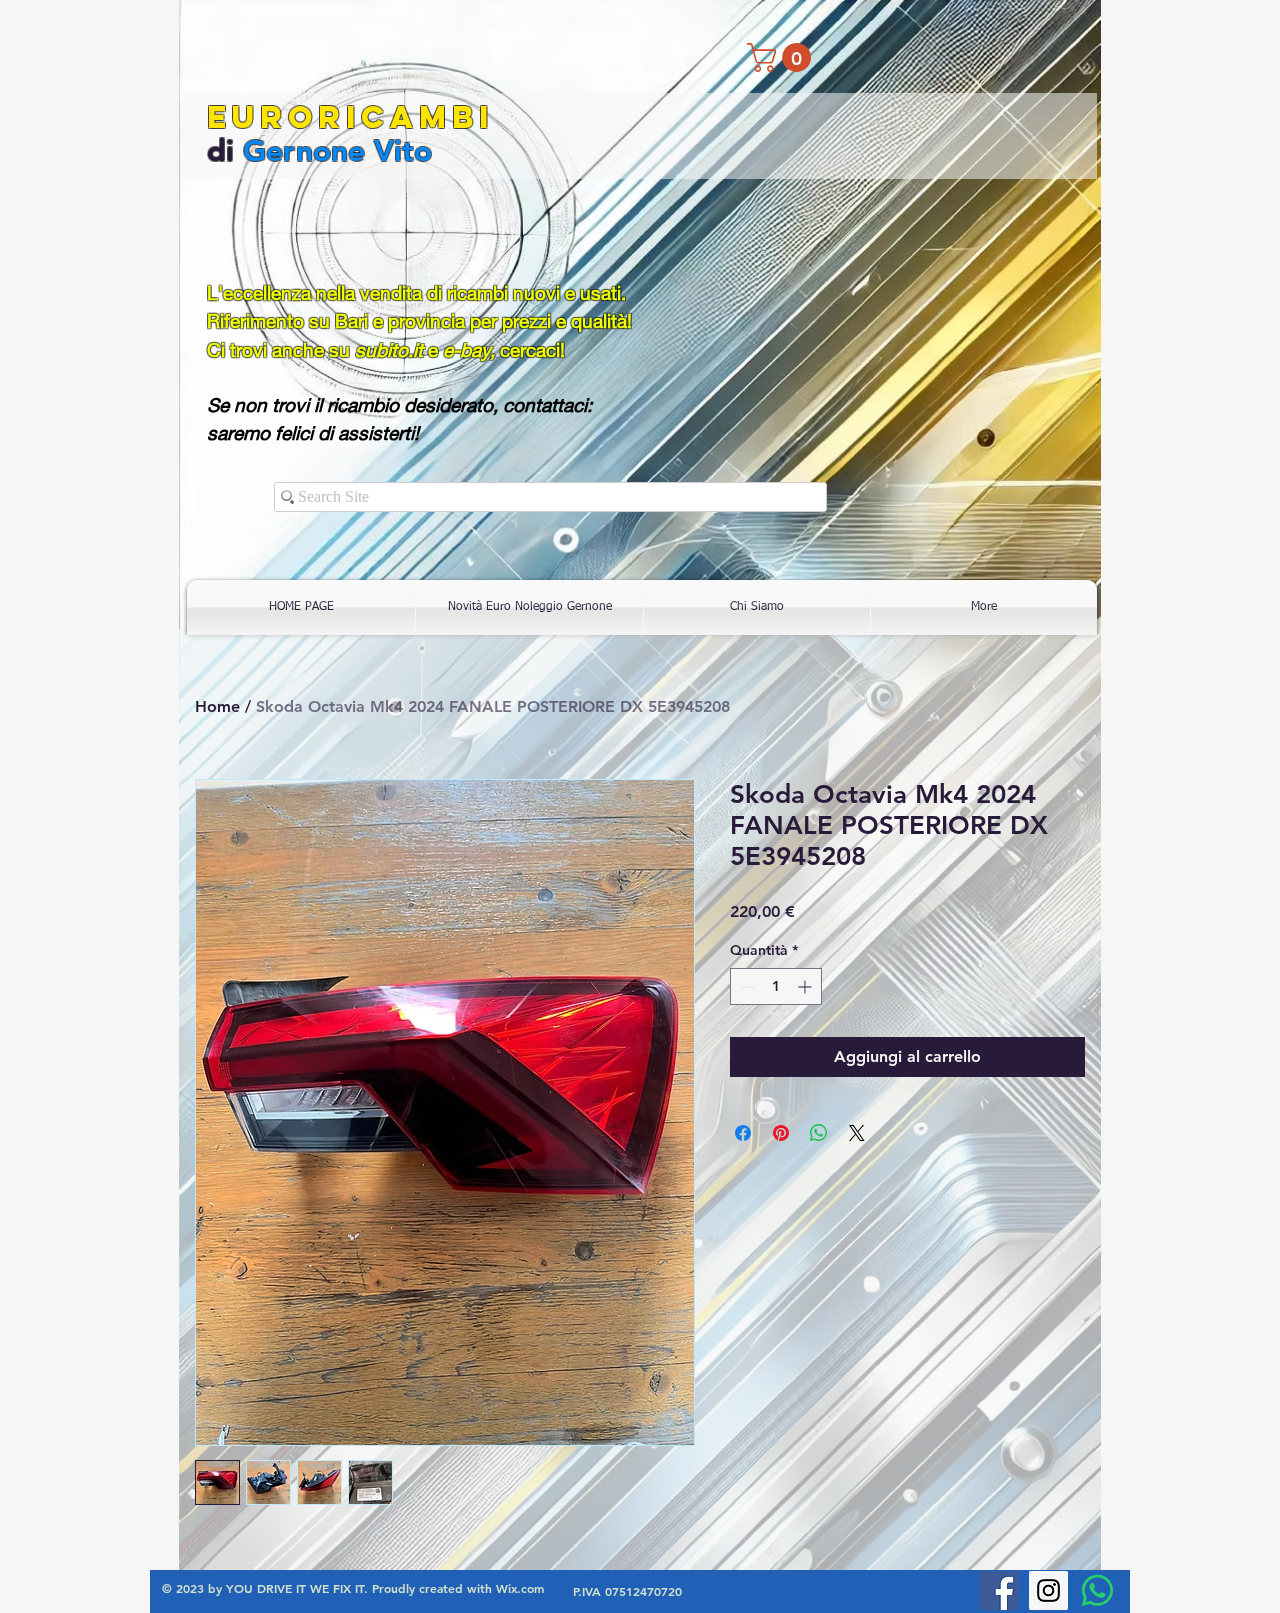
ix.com (526, 1588)
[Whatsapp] (1097, 1590)
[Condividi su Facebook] (743, 1133)
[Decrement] (745, 986)
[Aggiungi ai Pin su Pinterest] (781, 1133)
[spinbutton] (776, 986)
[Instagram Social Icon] (1048, 1590)
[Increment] (806, 986)
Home (217, 706)
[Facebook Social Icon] (999, 1590)
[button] (782, 57)
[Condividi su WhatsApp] (819, 1133)
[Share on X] (857, 1133)
